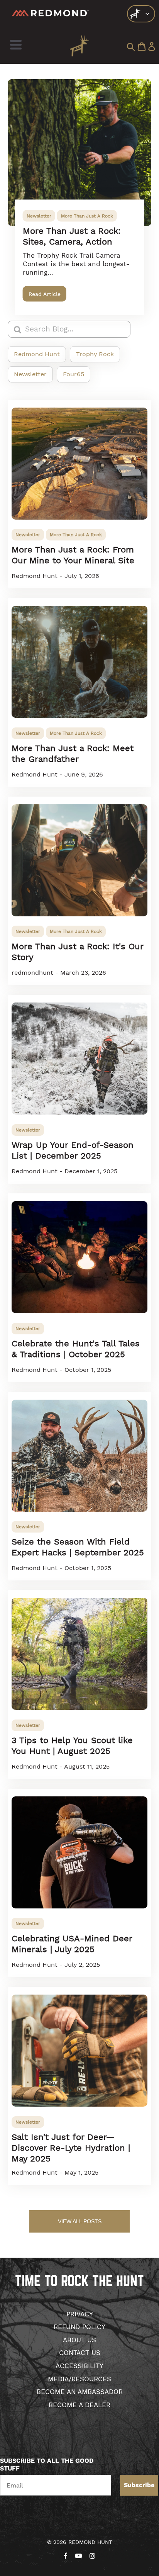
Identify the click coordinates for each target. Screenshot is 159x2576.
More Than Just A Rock (87, 216)
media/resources (79, 2379)
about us (79, 2340)
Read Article (45, 294)
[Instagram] (92, 2554)
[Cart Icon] (142, 47)
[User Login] (152, 47)
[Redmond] (50, 13)
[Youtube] (79, 2554)
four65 (74, 374)
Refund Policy (79, 2327)
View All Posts (80, 2221)
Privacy (80, 2314)
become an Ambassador (80, 2392)
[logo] (141, 14)
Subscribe (139, 2485)
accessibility (79, 2366)
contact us (80, 2353)
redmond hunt (37, 354)
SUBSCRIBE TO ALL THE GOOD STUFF (47, 2465)
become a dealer (79, 2405)
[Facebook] (66, 2554)
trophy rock (95, 354)
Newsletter (39, 216)
